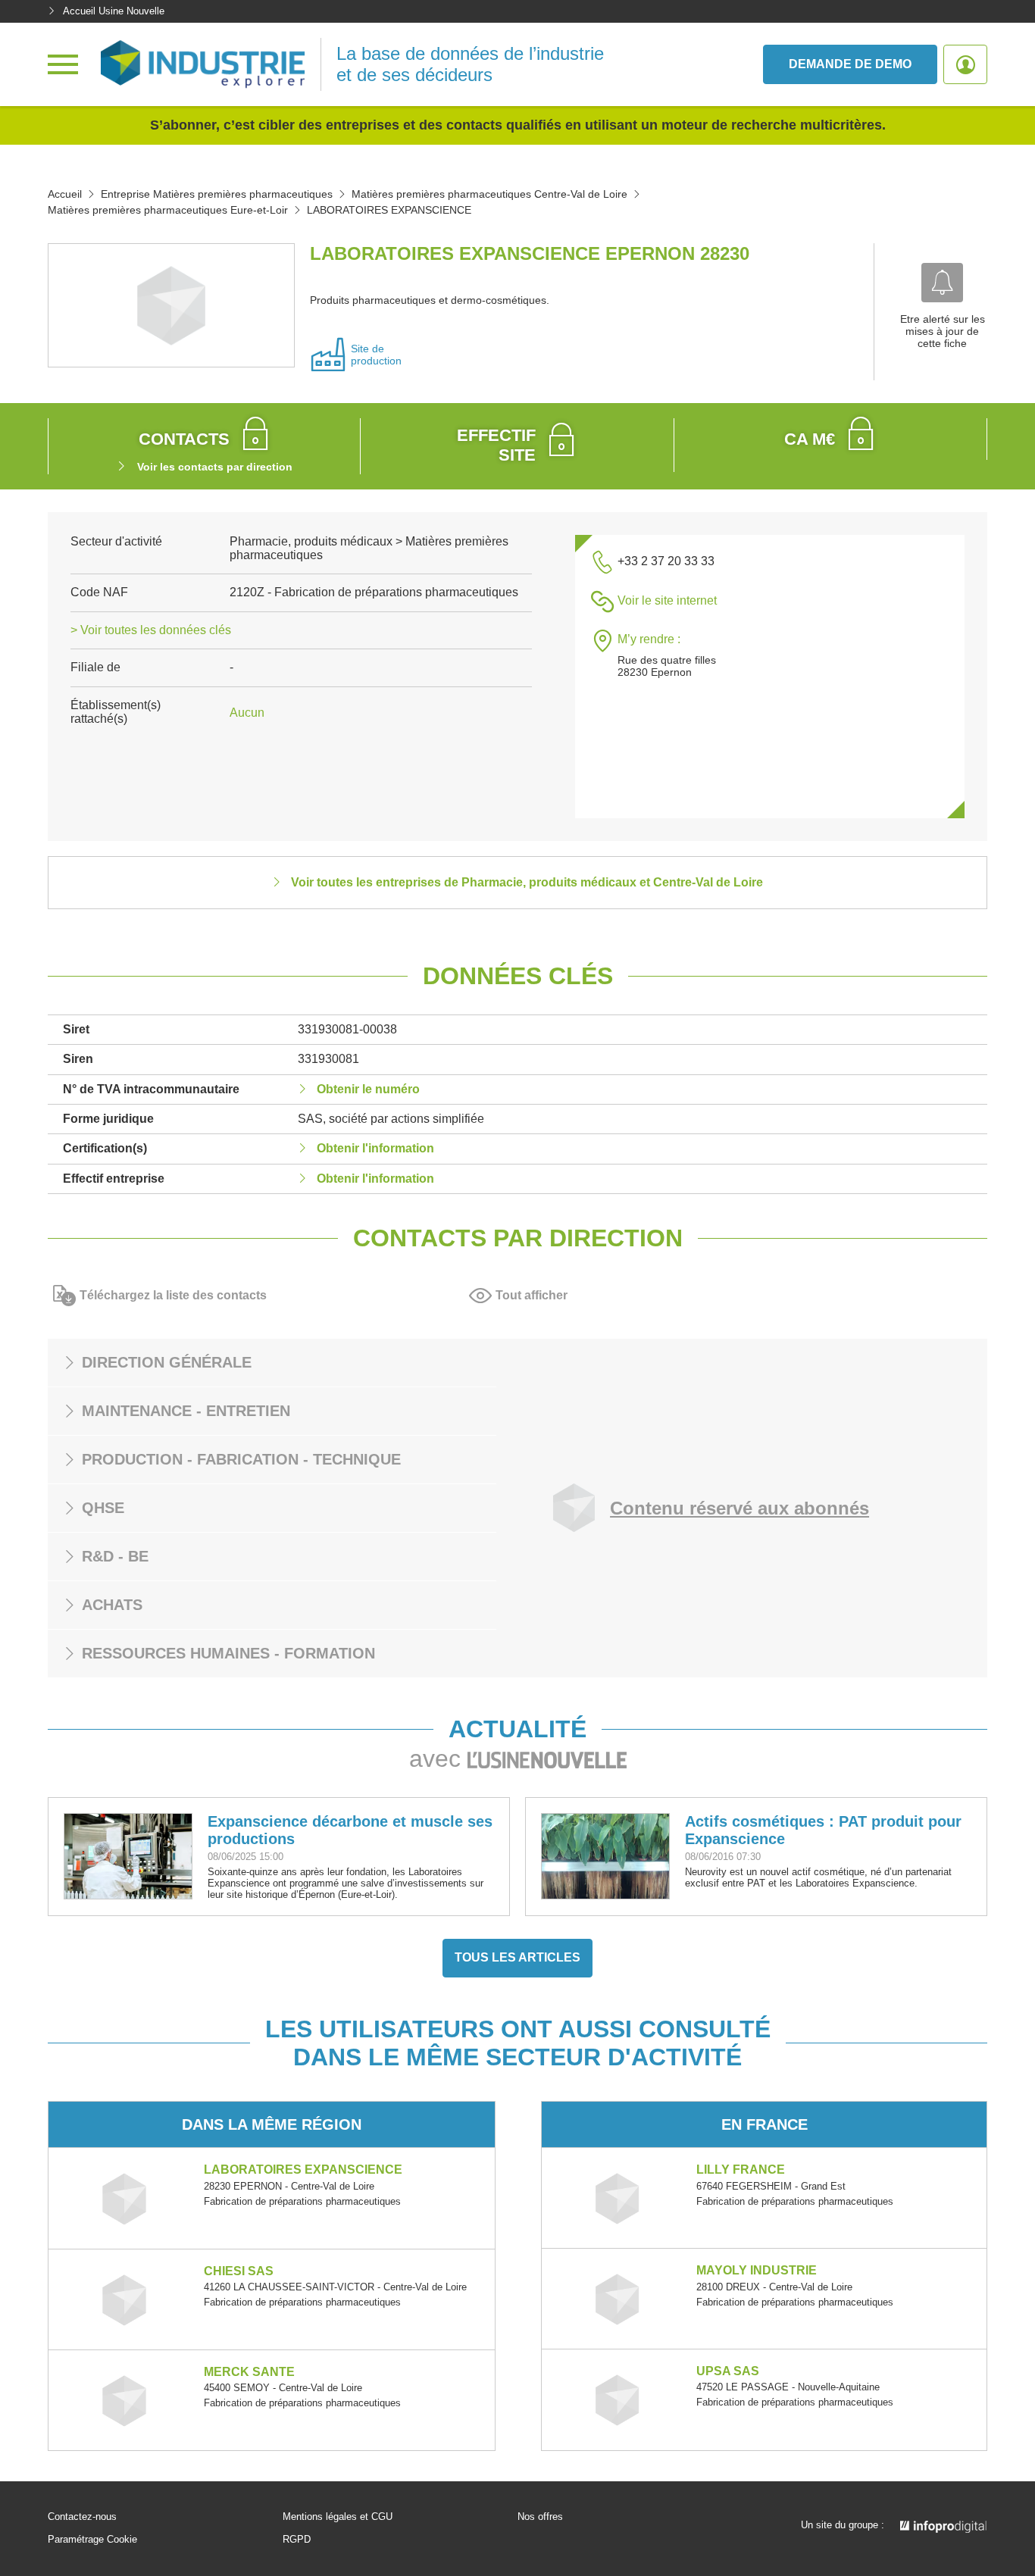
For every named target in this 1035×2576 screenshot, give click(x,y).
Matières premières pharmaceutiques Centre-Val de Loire (489, 194)
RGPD (297, 2540)
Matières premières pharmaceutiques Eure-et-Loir (168, 210)
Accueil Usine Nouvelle (114, 11)
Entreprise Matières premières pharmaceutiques (217, 194)
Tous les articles (517, 1957)
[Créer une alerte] (942, 283)
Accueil (65, 194)
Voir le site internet (667, 600)
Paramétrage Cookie (92, 2540)
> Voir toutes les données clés (151, 630)
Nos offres (540, 2517)
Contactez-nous (82, 2517)
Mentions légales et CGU (338, 2517)
